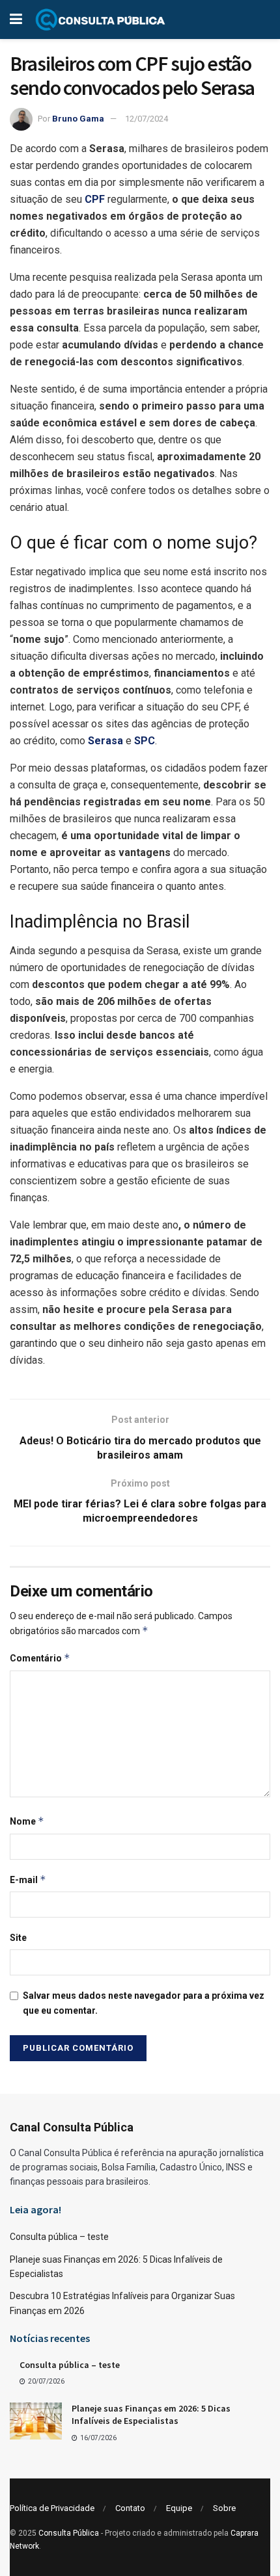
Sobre (224, 2508)
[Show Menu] (16, 20)
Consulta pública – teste (59, 2237)
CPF (95, 199)
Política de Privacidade (52, 2508)
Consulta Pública (69, 2533)
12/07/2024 (147, 119)
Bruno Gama (78, 119)
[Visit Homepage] (100, 20)
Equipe (179, 2508)
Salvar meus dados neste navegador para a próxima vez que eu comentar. (144, 2003)
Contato (130, 2508)
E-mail (28, 1880)
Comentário (40, 1658)
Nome (27, 1821)
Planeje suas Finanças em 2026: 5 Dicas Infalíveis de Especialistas (151, 2415)
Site (18, 1938)
